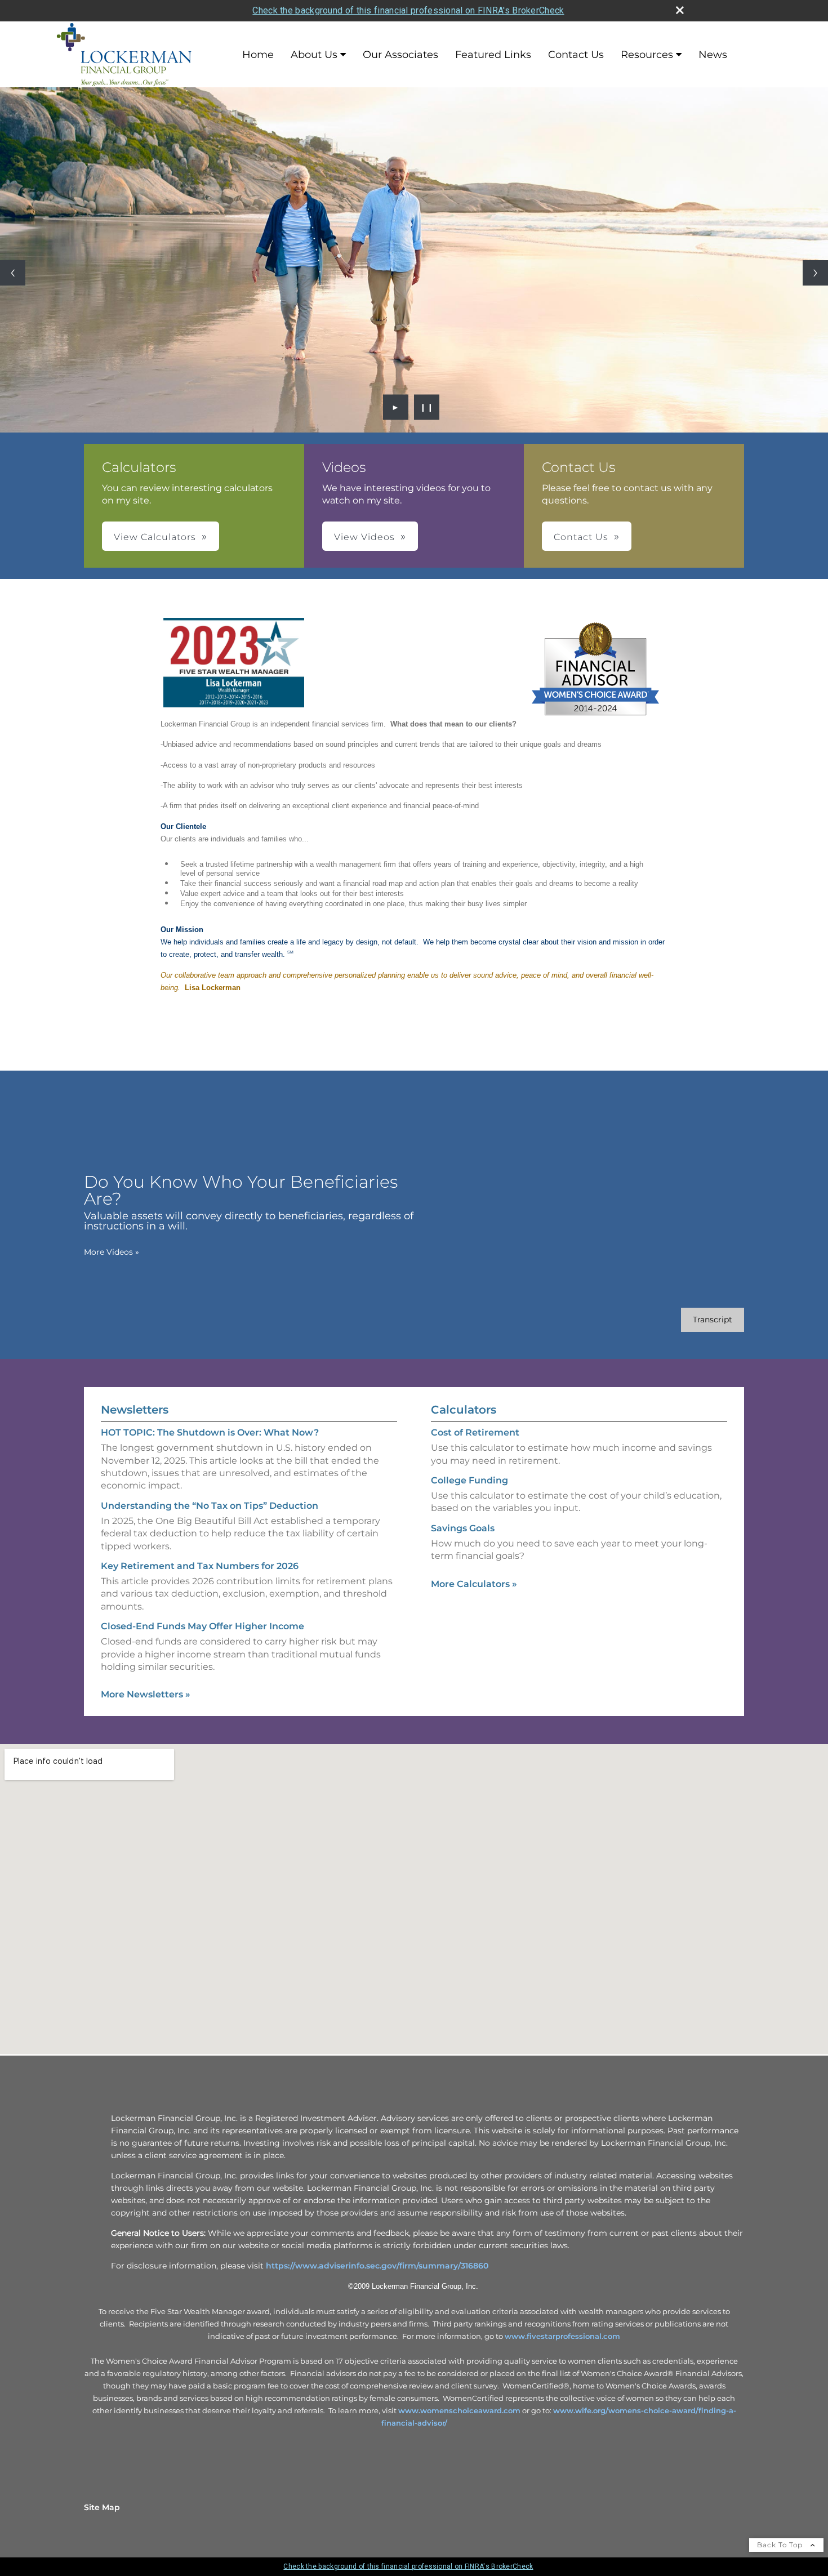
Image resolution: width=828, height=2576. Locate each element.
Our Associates (400, 55)
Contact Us (576, 55)
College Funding (469, 1480)
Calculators (464, 1410)
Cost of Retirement (475, 1432)
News (713, 55)
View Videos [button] (364, 537)
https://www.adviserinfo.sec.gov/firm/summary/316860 (377, 2266)
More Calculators (474, 1584)
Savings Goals (463, 1528)
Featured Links (493, 55)
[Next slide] (815, 273)
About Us (314, 55)
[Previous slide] (13, 273)
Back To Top (781, 2545)
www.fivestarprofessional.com (562, 2336)
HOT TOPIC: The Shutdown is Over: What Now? (210, 1432)
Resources (647, 55)
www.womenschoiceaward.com (459, 2410)
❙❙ (427, 407)
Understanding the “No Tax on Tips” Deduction (210, 1506)
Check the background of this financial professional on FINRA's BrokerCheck (408, 10)
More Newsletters (146, 1694)
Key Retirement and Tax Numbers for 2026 (200, 1566)
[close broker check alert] (680, 10)
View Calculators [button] (155, 537)
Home (258, 55)
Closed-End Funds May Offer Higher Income (202, 1626)
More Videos (112, 1252)
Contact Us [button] (581, 537)
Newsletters (135, 1410)
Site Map (102, 2507)
